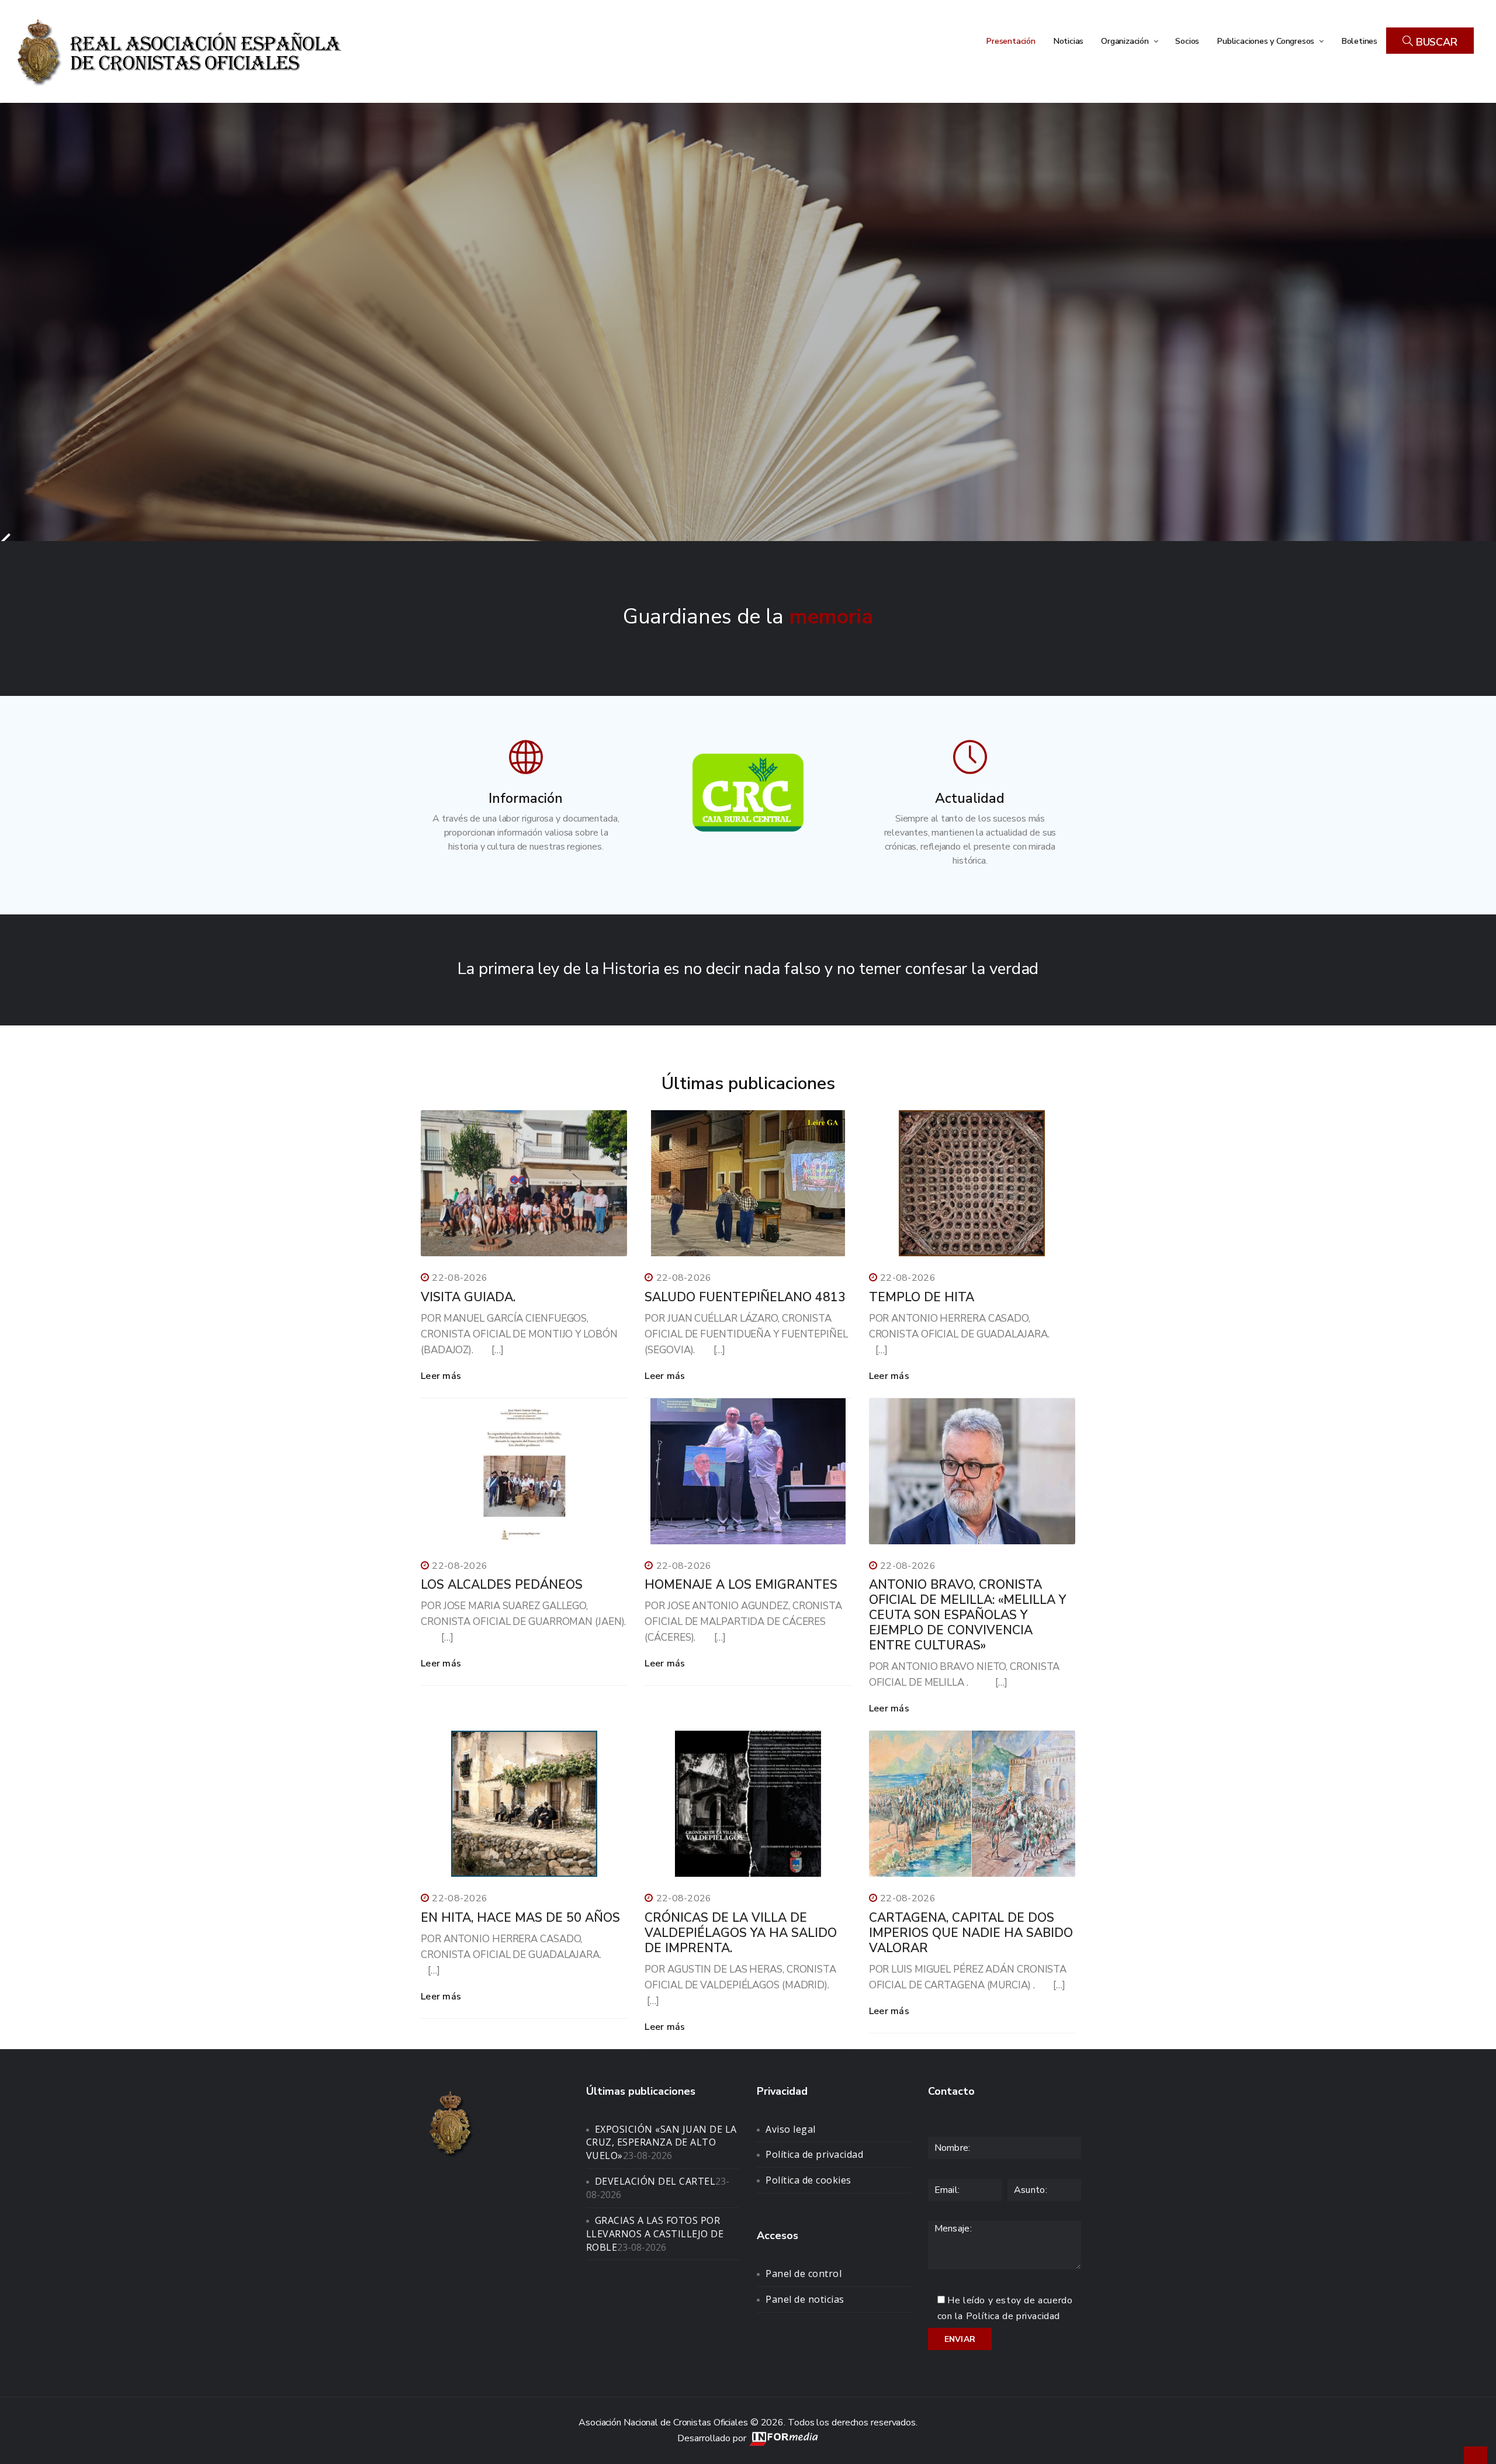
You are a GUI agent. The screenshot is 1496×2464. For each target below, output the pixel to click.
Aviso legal (791, 2129)
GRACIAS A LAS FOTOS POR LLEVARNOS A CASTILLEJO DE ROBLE (655, 2234)
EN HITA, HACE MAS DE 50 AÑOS (520, 1918)
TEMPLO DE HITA (922, 1297)
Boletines (1359, 41)
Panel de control (804, 2274)
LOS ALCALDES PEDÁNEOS (502, 1585)
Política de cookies (808, 2180)
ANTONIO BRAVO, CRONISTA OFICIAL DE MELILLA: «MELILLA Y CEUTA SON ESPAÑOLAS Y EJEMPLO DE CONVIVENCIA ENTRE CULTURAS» (967, 1615)
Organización (1126, 41)
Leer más (441, 1376)
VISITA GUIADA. (468, 1297)
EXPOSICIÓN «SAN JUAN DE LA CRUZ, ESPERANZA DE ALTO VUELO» (662, 2143)
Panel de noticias (805, 2299)
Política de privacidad (814, 2154)
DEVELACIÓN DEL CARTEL (655, 2181)
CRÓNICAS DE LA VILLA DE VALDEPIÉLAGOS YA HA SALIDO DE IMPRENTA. (741, 1933)
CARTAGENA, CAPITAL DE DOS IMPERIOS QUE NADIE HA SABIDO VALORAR (971, 1933)
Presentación (1011, 41)
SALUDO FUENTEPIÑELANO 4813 (745, 1297)
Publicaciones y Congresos (1267, 41)
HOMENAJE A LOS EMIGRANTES (741, 1585)
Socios (1187, 41)
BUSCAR (1435, 42)
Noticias (1068, 41)
